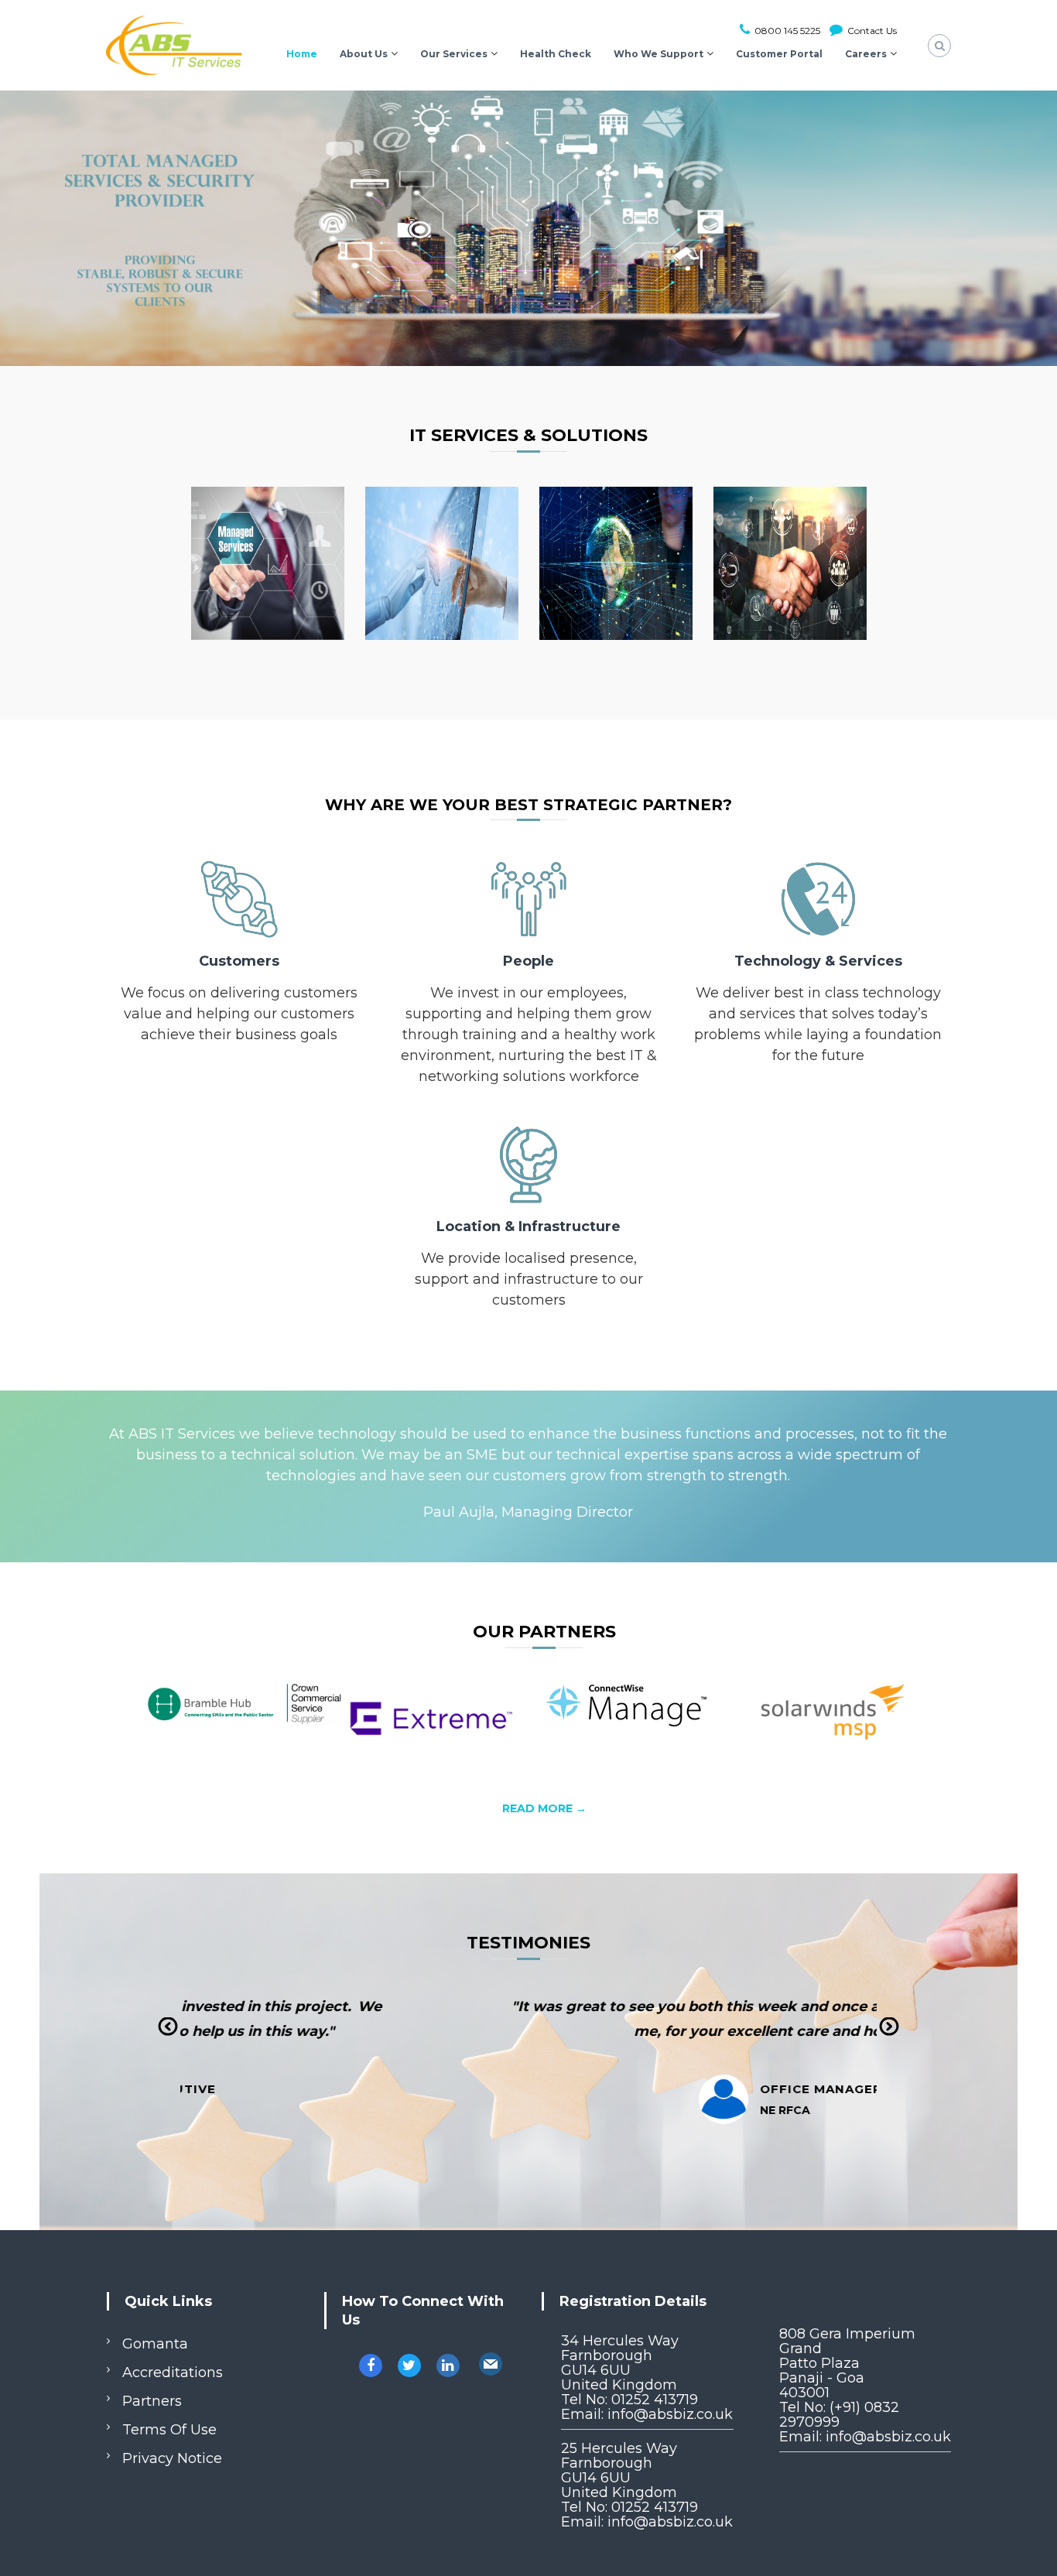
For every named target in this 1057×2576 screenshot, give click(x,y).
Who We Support (658, 54)
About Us (364, 54)
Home (302, 54)
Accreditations (173, 2372)
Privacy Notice (172, 2458)
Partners (152, 2401)
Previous (168, 2038)
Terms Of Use (169, 2430)
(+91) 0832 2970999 (839, 2415)
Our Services (454, 54)
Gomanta (155, 2344)
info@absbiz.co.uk (670, 2414)
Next (889, 2038)
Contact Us (871, 31)
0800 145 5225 (786, 31)
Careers (866, 54)
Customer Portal (779, 54)
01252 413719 (655, 2400)
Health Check (556, 54)
